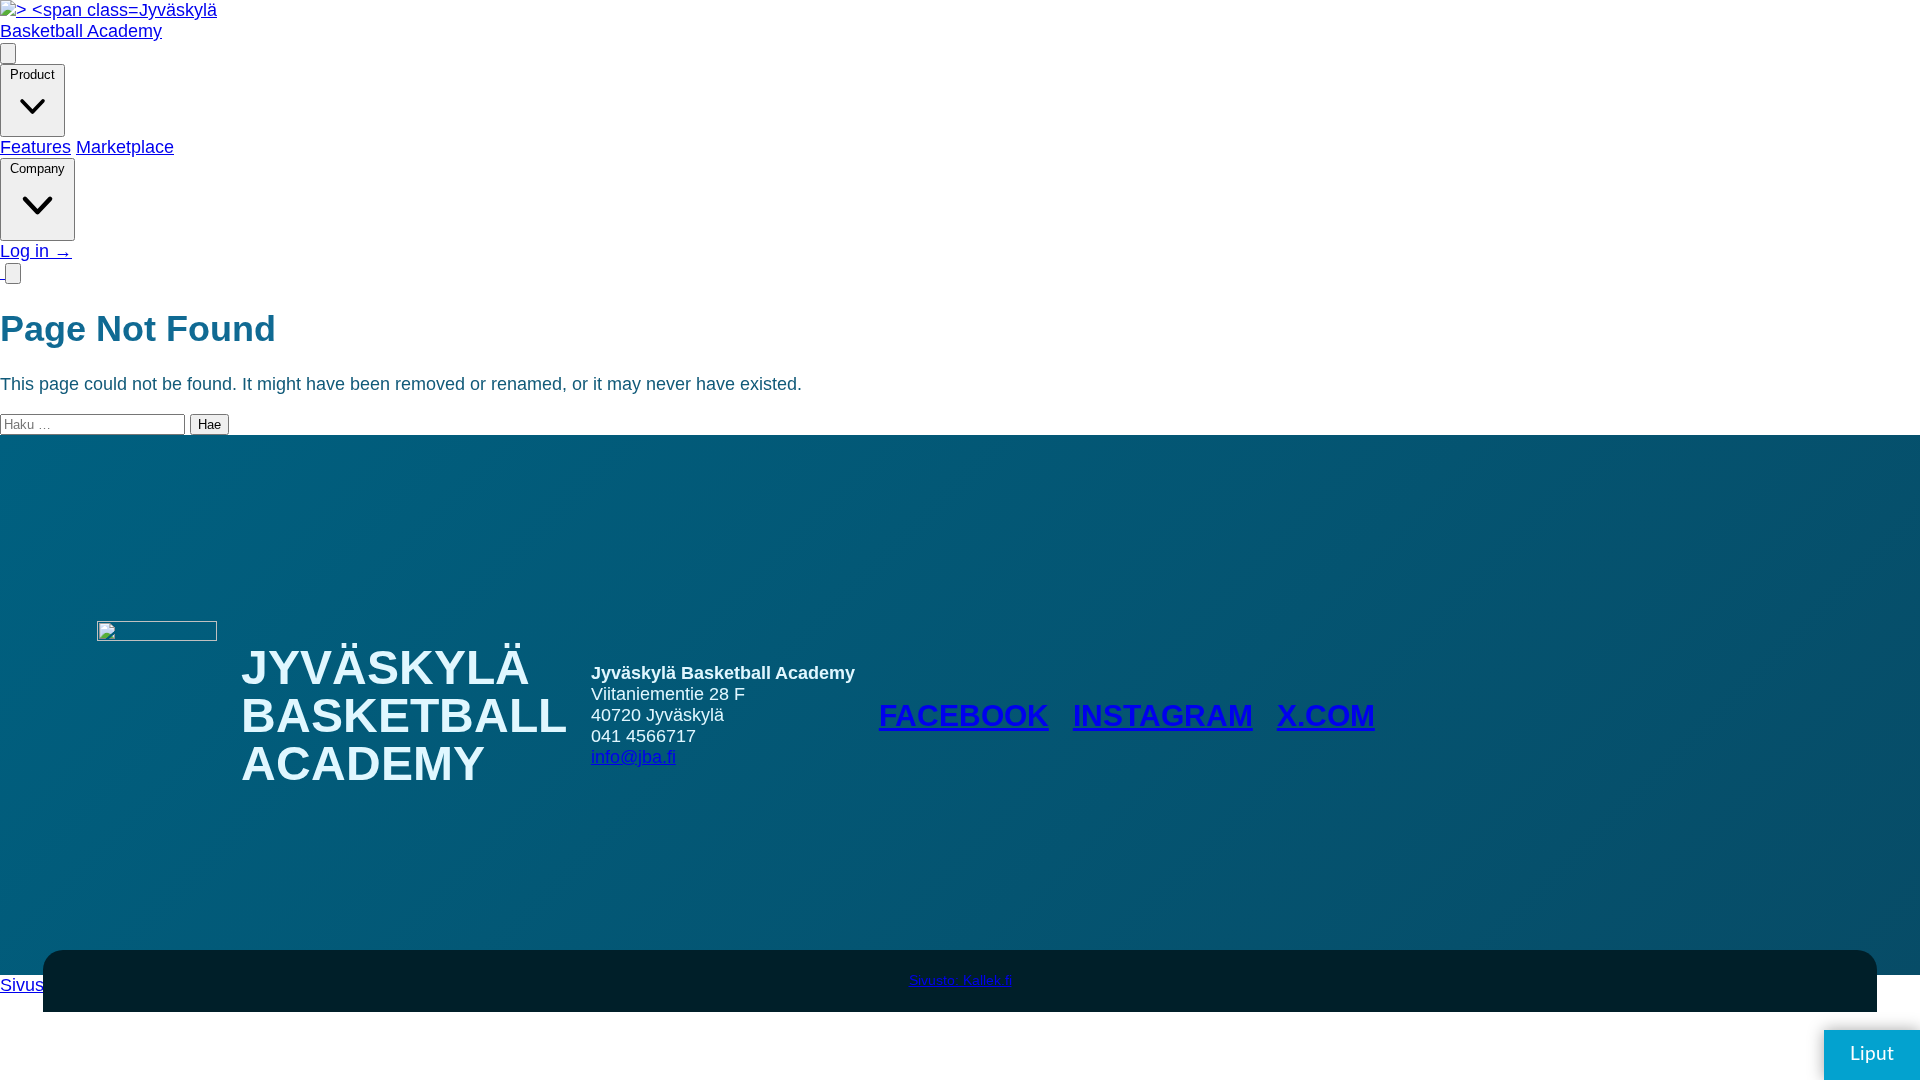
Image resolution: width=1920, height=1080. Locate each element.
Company (37, 168)
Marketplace (125, 147)
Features (35, 147)
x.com (1326, 715)
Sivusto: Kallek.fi (960, 980)
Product (32, 74)
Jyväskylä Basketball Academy (108, 20)
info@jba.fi (633, 757)
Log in (36, 251)
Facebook (964, 715)
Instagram (1163, 715)
